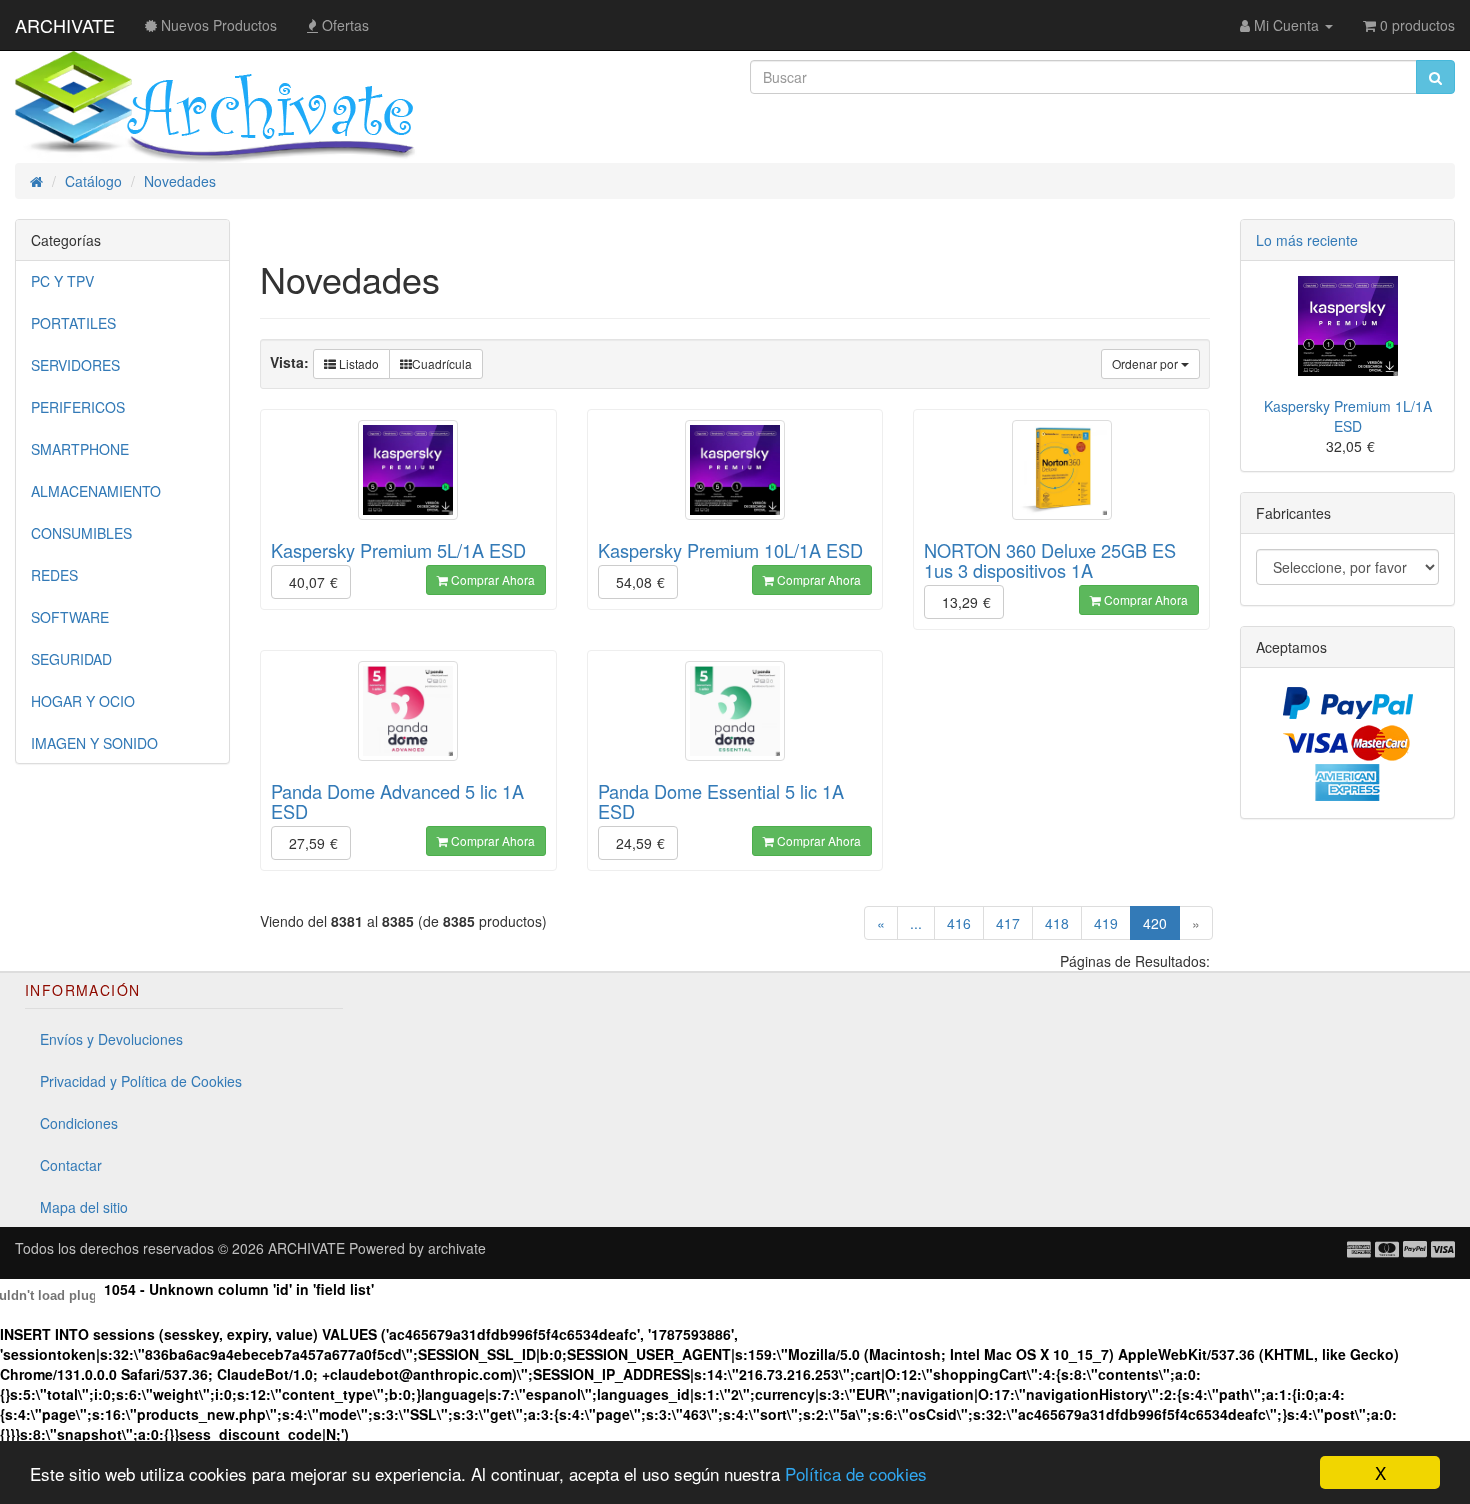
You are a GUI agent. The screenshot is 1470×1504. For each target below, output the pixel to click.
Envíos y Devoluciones (111, 1039)
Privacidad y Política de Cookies (141, 1081)
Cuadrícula (442, 363)
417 (1008, 923)
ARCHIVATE (65, 25)
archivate (457, 1248)
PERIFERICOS (78, 407)
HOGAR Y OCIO (83, 701)
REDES (54, 575)
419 (1106, 923)
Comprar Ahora (491, 579)
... (916, 923)
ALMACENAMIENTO (96, 491)
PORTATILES (73, 323)
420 (1161, 922)
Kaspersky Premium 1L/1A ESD (1348, 416)
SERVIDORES (75, 365)
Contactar (71, 1165)
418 (1057, 923)
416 (959, 923)
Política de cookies (856, 1473)
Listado (357, 363)
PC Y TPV (62, 281)
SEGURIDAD (71, 659)
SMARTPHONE (80, 449)
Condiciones (79, 1123)
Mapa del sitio (84, 1207)
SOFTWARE (70, 617)
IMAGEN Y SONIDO (94, 743)
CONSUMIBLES (81, 533)
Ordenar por (1146, 363)
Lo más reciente (1307, 240)
